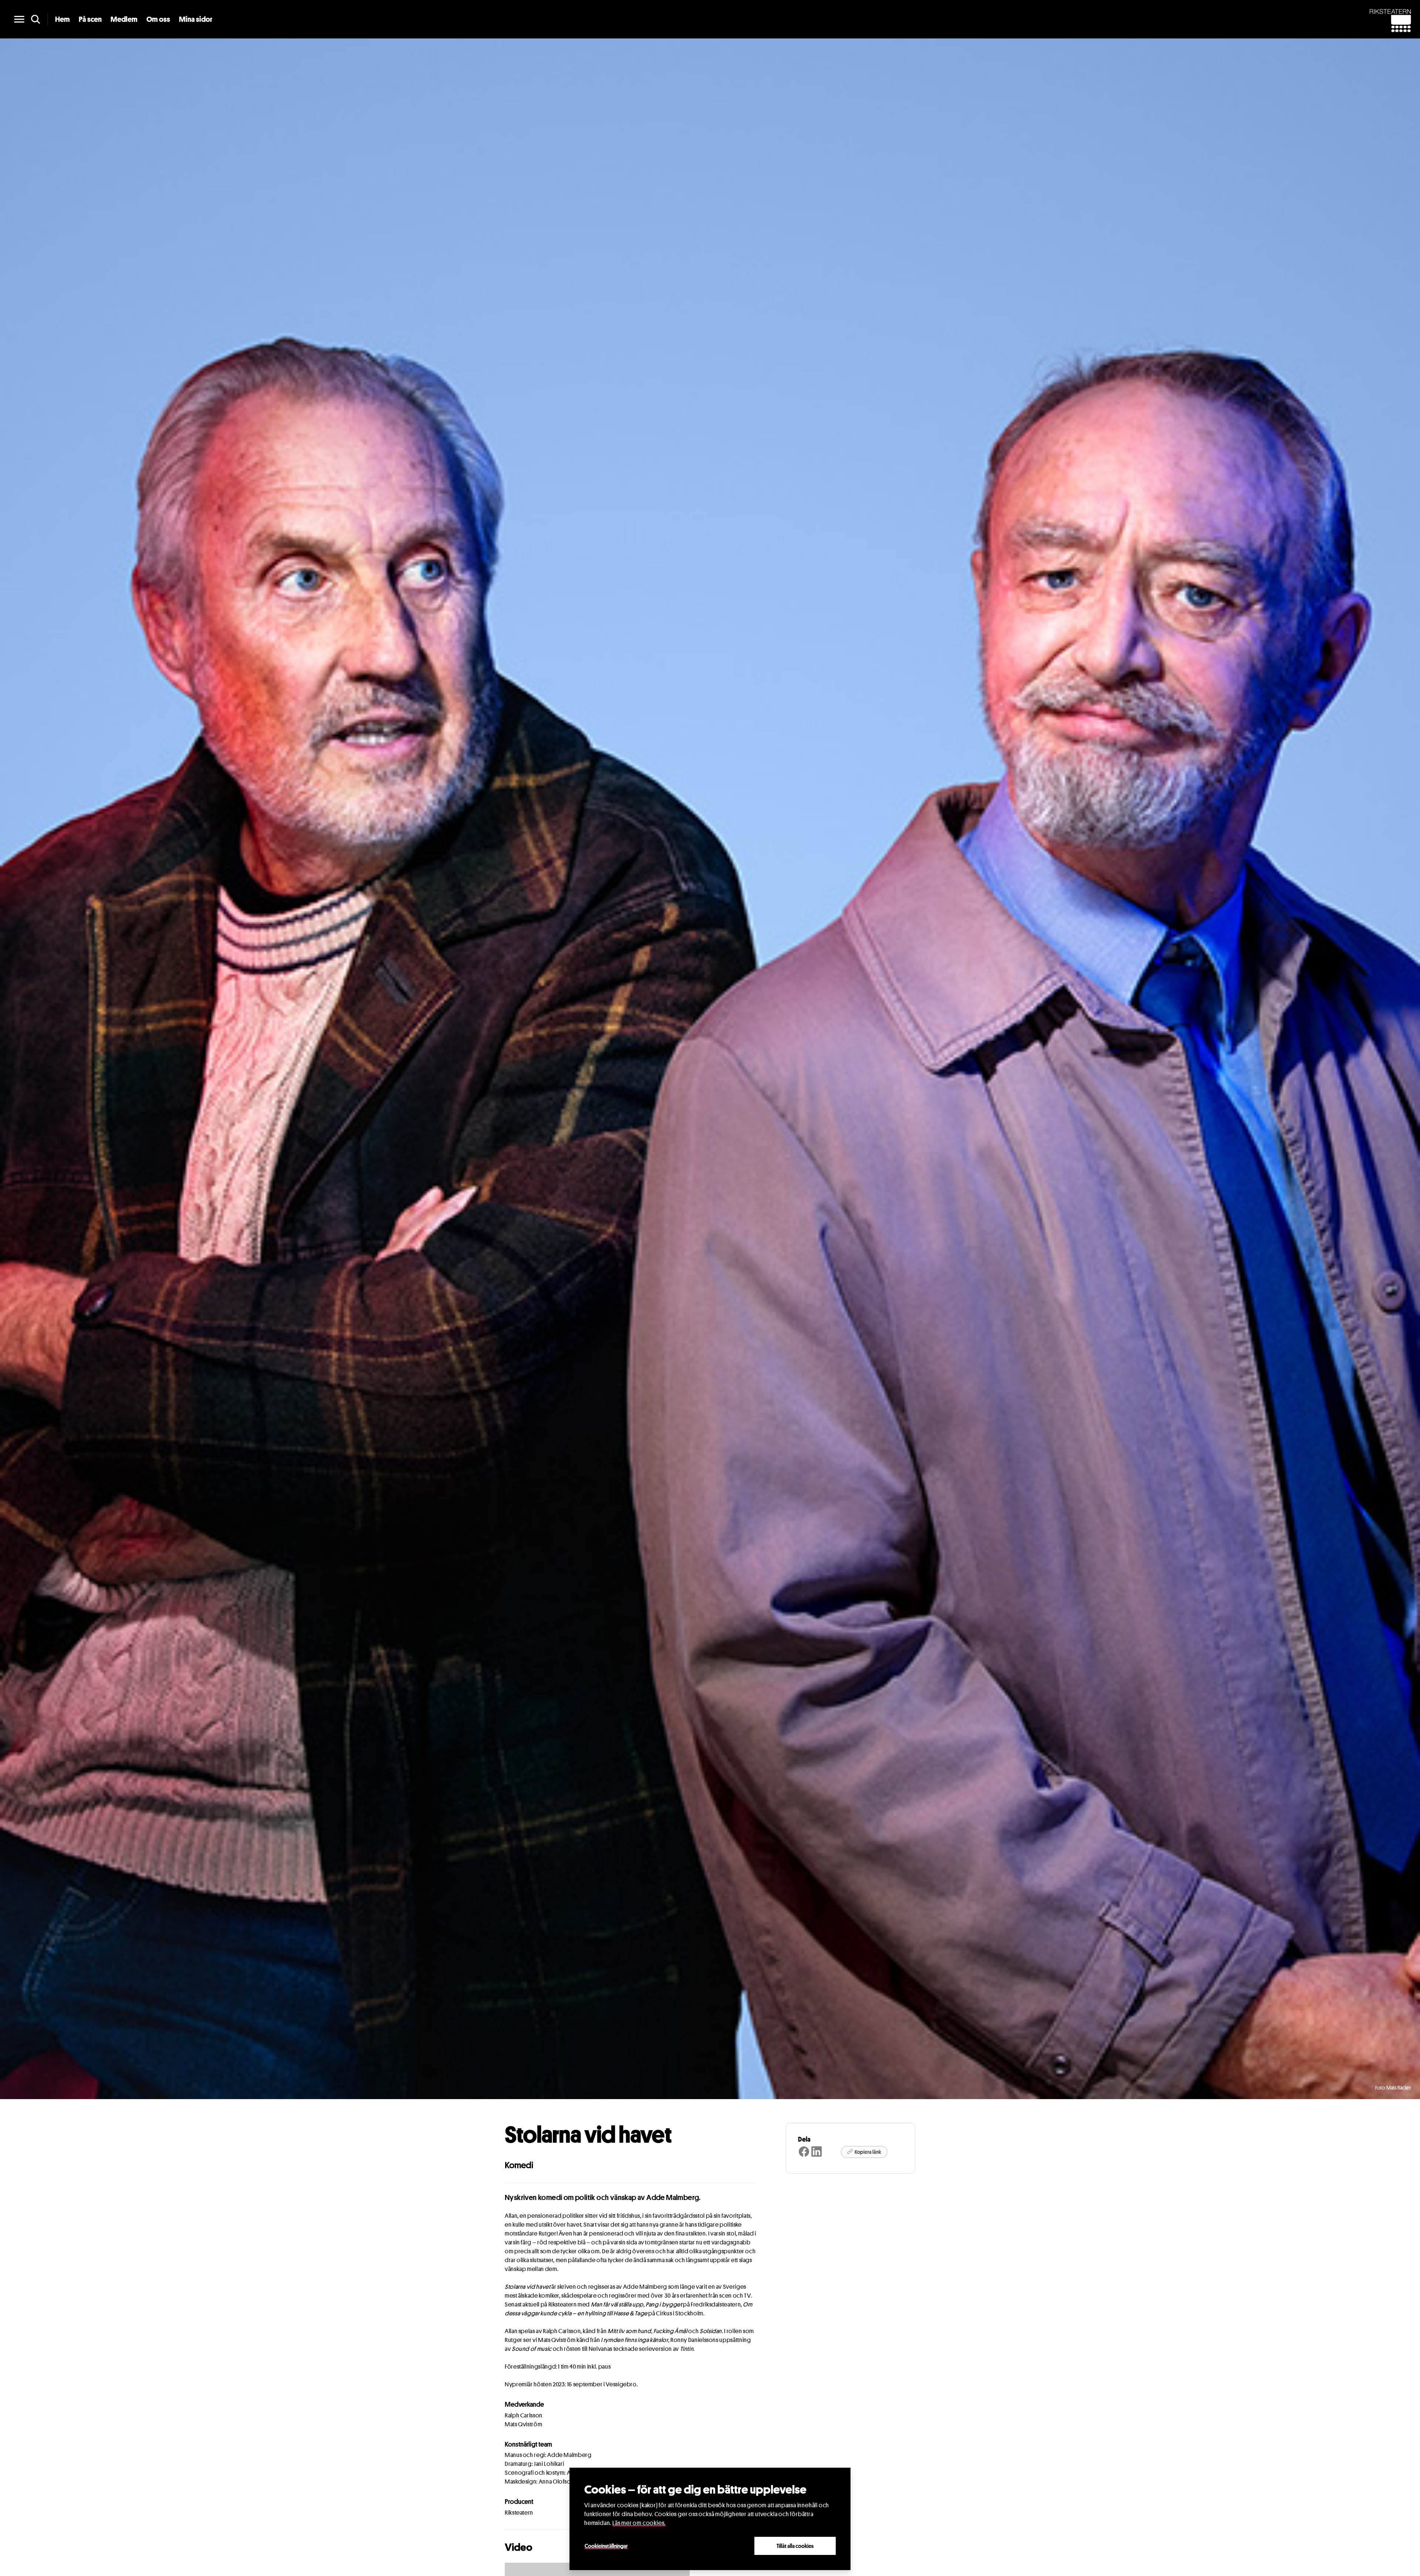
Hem (62, 19)
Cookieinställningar (606, 2546)
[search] (35, 19)
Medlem (124, 19)
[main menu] (19, 19)
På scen (90, 19)
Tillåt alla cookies (795, 2546)
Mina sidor (196, 19)
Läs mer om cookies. (639, 2523)
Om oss (158, 19)
